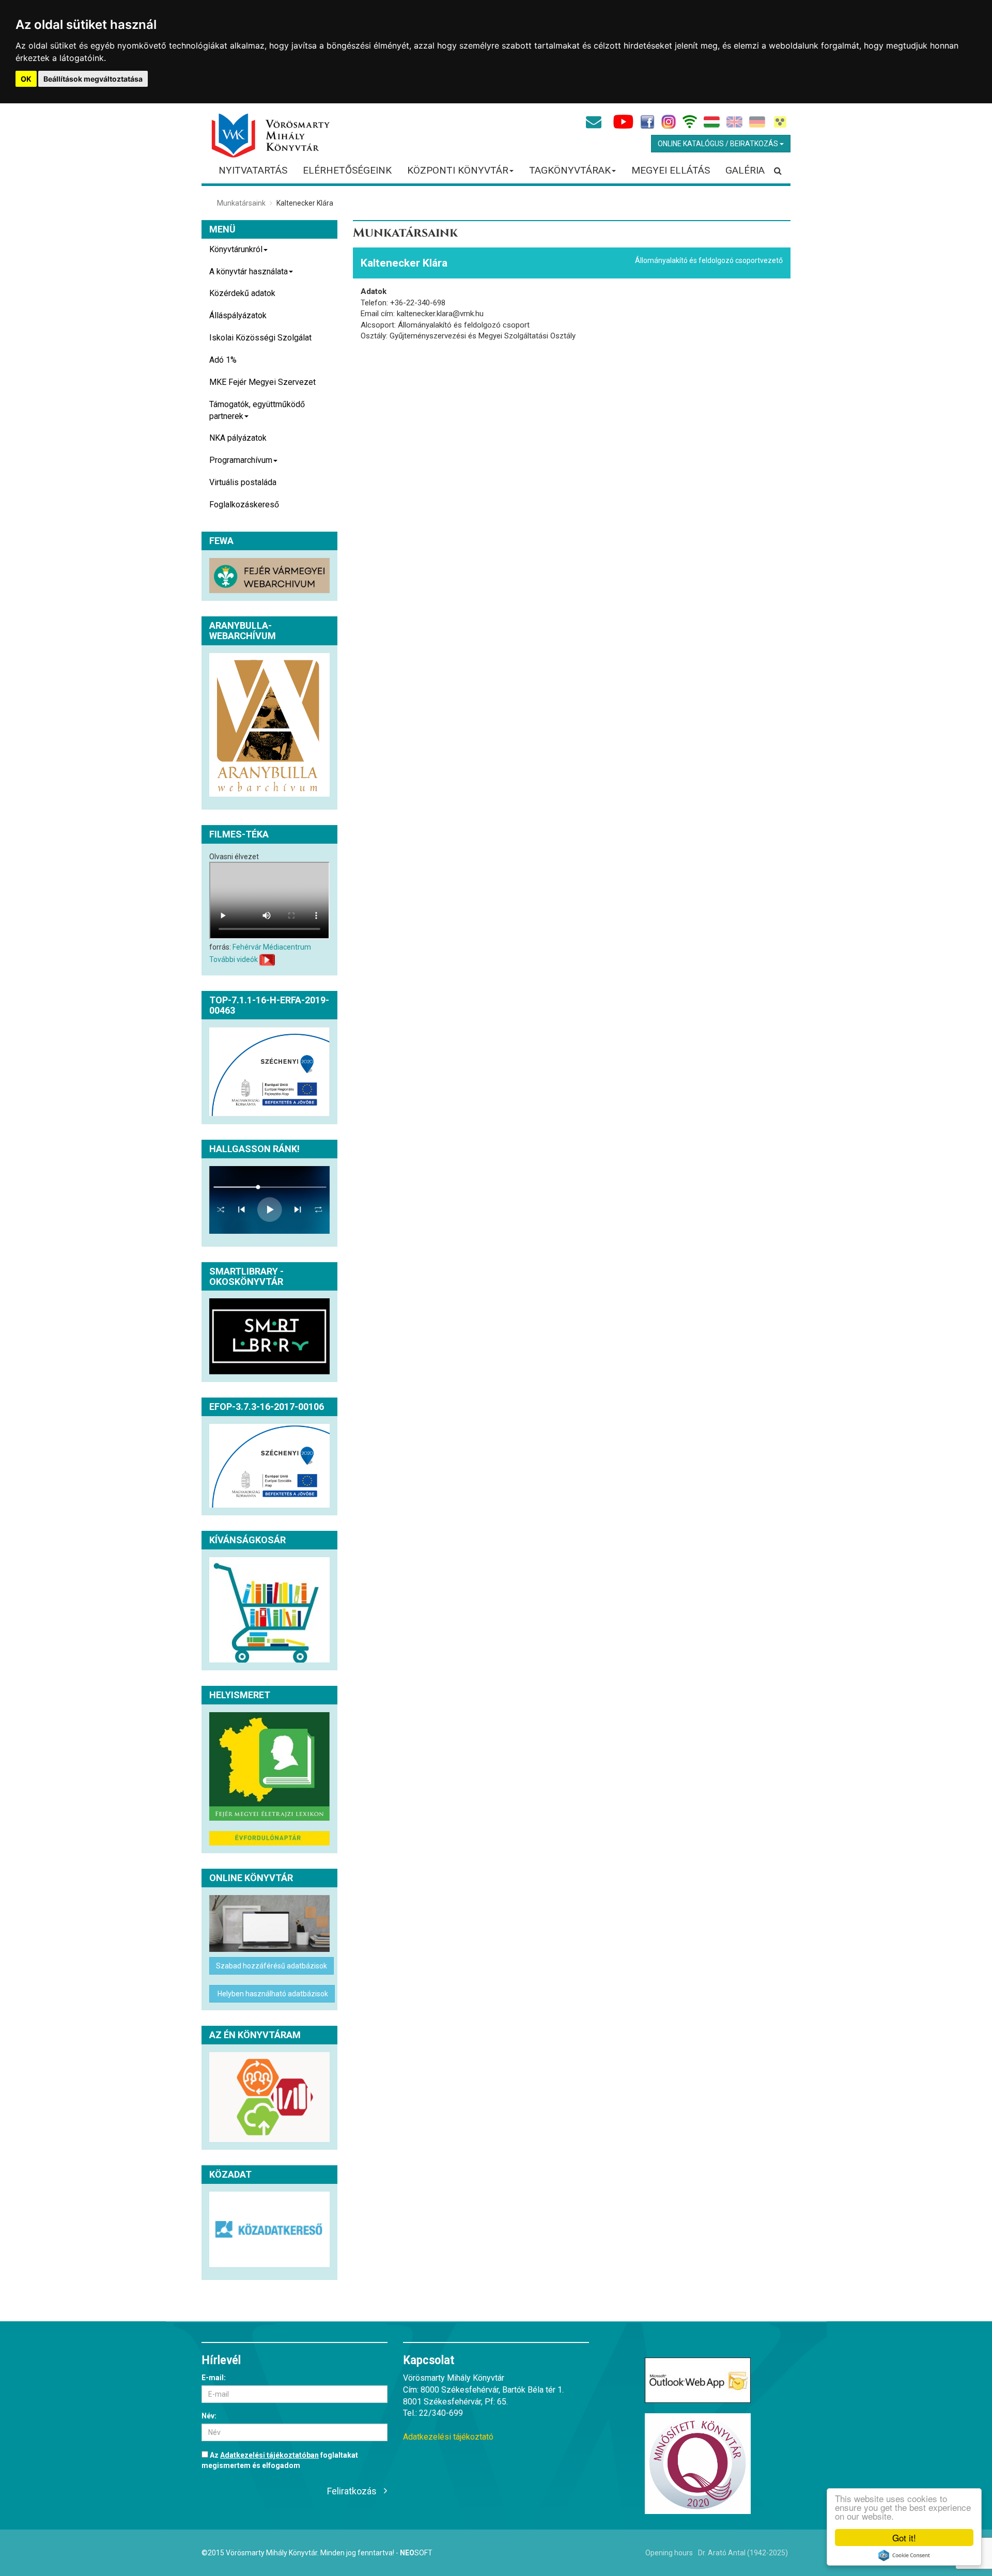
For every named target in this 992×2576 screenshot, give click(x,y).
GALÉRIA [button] (745, 170)
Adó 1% (223, 360)
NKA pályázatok (238, 438)
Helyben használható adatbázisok (272, 1994)
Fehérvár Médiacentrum (272, 947)
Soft (416, 2553)
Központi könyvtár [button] (458, 170)
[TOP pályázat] (269, 1072)
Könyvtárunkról (236, 249)
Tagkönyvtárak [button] (570, 170)
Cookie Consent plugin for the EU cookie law (904, 2555)
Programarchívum (241, 460)
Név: (209, 2416)
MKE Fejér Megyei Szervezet (262, 382)
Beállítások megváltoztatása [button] (93, 79)
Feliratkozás (352, 2491)
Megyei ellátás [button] (671, 170)
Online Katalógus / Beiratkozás (719, 144)
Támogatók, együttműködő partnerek (257, 410)
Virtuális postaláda (243, 482)
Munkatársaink (241, 203)
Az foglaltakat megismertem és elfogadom (280, 2460)
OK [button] (26, 79)
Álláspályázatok (238, 315)
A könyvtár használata (249, 271)
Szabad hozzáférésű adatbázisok (272, 1966)
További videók (234, 959)
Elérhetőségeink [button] (347, 170)
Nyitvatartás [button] (253, 170)
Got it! (904, 2538)
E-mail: (214, 2378)
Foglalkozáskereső (244, 505)
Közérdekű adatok (242, 293)
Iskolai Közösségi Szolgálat (260, 338)
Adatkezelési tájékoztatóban (269, 2455)
